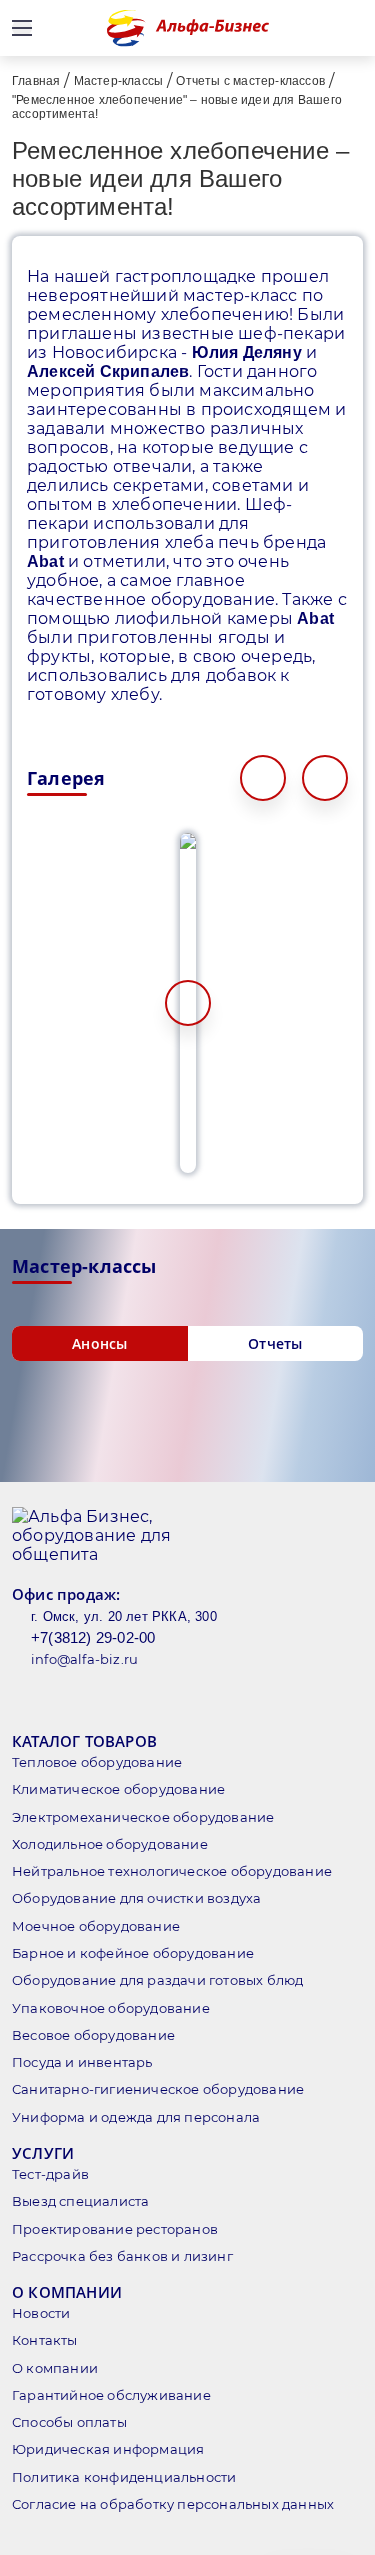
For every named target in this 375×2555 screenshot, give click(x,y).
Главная (36, 81)
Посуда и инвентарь (82, 2062)
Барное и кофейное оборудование (133, 1953)
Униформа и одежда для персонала (136, 2117)
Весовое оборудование (93, 2035)
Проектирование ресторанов (115, 2229)
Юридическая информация (108, 2449)
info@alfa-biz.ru (84, 1659)
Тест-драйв (50, 2174)
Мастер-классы (119, 81)
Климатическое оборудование (118, 1789)
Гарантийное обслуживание (111, 2395)
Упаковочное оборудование (111, 2008)
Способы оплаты (69, 2422)
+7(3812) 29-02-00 (93, 1637)
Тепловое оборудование (97, 1762)
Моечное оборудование (96, 1926)
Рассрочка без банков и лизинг (122, 2256)
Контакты (45, 2340)
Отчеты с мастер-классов (250, 81)
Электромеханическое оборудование (143, 1817)
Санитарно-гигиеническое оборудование (158, 2089)
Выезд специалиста (80, 2201)
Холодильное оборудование (110, 1844)
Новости (41, 2313)
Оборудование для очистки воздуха (136, 1898)
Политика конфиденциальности (124, 2477)
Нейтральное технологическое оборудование (172, 1871)
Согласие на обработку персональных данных (173, 2504)
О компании (55, 2368)
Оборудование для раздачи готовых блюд (157, 1980)
